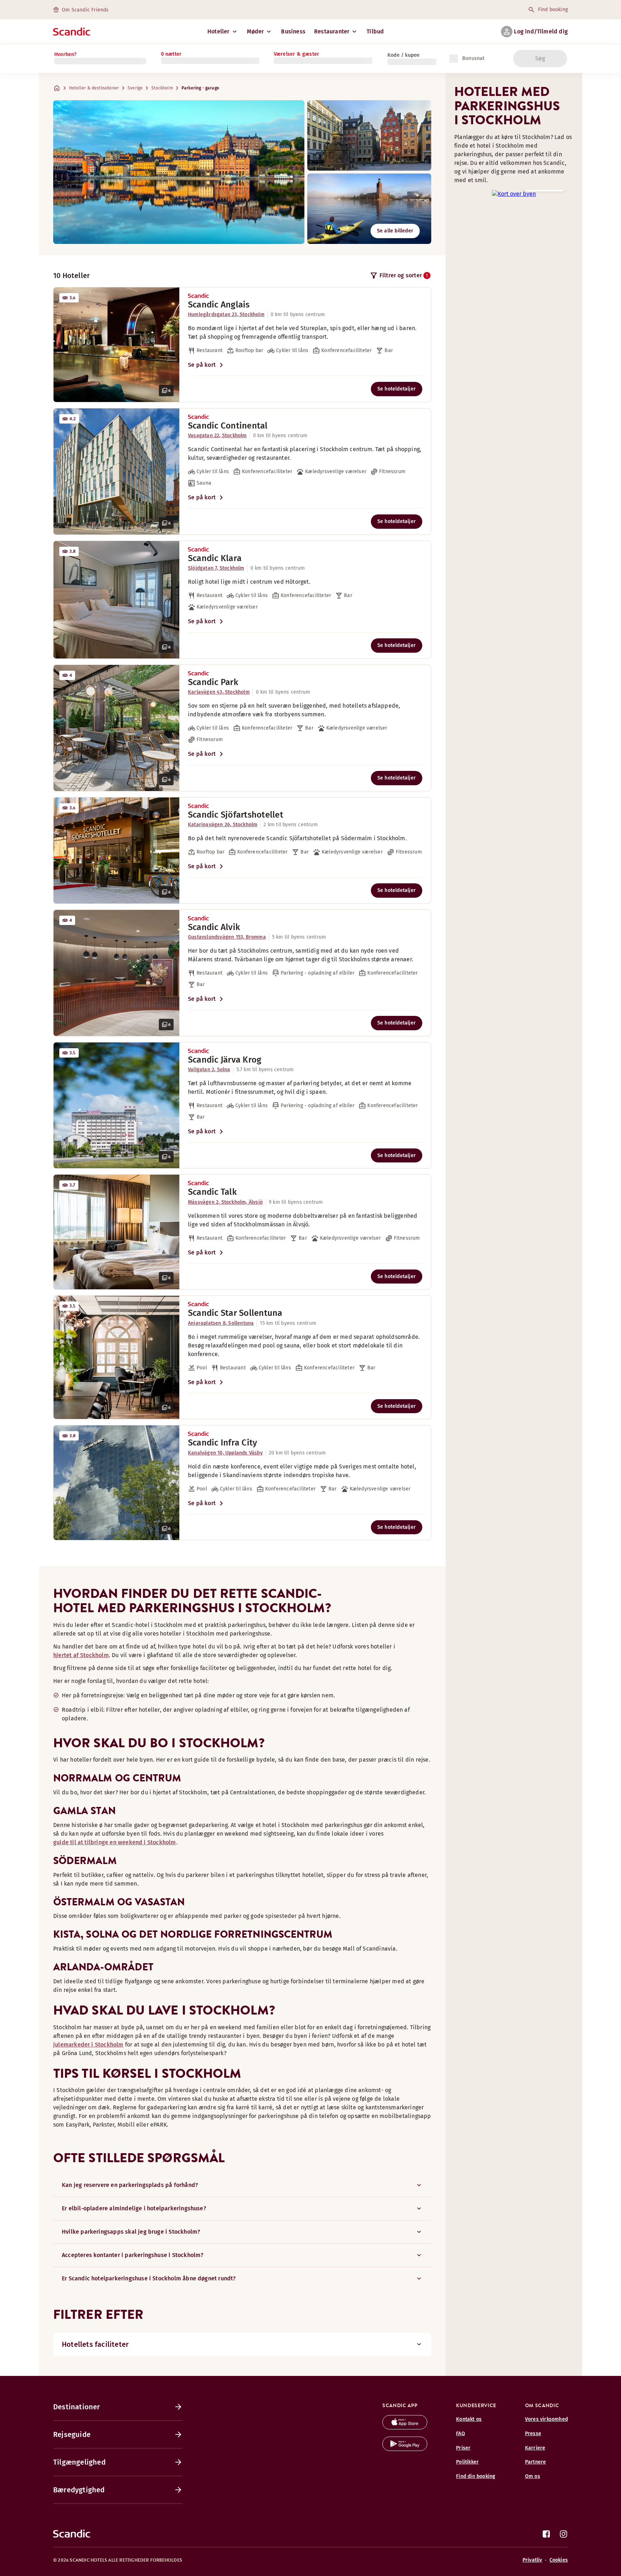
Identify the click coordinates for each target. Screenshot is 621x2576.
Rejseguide (72, 2434)
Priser (463, 2448)
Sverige (135, 88)
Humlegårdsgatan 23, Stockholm (226, 315)
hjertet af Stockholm (81, 1655)
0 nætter (171, 54)
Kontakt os (469, 2419)
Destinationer (77, 2407)
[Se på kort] (514, 193)
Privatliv (532, 2560)
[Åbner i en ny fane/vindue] (405, 2427)
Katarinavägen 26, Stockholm (223, 825)
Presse (533, 2434)
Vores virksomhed (546, 2419)
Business (293, 31)
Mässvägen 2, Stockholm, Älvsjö (225, 1202)
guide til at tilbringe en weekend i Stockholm (115, 1842)
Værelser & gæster (296, 54)
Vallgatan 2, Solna (209, 1070)
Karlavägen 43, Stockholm (219, 692)
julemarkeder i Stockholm (88, 2045)
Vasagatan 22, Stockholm (217, 436)
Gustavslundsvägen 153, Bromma (227, 937)
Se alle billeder (395, 231)
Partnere (536, 2462)
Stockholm (162, 88)
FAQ (461, 2434)
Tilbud (375, 31)
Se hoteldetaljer (397, 389)
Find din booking (476, 2476)
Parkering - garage (200, 88)
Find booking (553, 10)
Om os (533, 2476)
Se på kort (202, 365)
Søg (540, 58)
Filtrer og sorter (404, 275)
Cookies (559, 2560)
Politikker (467, 2462)
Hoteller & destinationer (94, 88)
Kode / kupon (403, 55)
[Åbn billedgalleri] (116, 345)
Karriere (535, 2448)
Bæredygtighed (79, 2490)
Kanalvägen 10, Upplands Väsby (225, 1453)
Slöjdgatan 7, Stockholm (216, 568)
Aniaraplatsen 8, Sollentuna (221, 1323)
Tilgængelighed (79, 2462)
